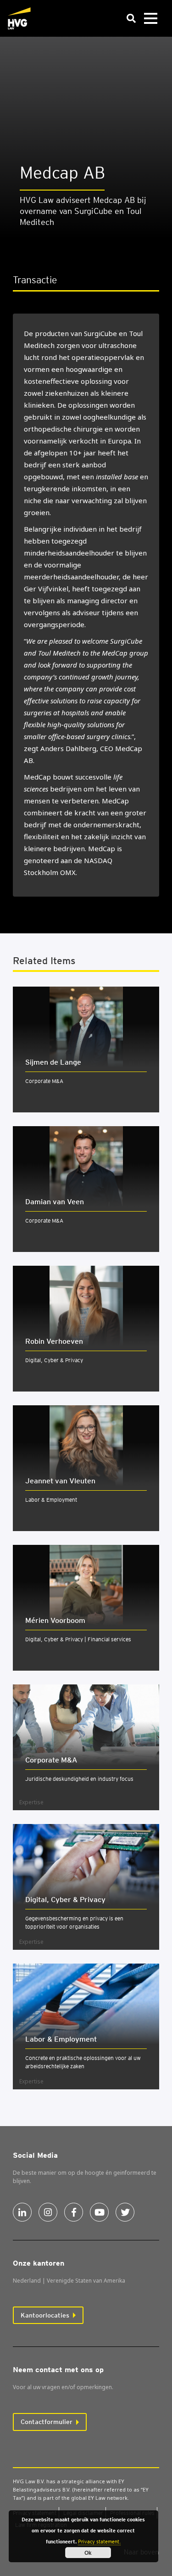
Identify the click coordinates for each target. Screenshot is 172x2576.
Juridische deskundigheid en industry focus (79, 1779)
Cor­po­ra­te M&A (51, 1760)
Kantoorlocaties (45, 2315)
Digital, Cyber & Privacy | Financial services (78, 1639)
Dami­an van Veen (55, 1202)
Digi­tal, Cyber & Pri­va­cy (65, 1900)
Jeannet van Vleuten (60, 1481)
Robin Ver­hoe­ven (54, 1341)
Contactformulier (47, 2422)
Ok (88, 2553)
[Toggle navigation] (150, 19)
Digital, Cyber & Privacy (54, 1360)
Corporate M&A (44, 1081)
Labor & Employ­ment (61, 2039)
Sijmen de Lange (53, 1062)
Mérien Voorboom (55, 1620)
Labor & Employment (51, 1500)
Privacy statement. (99, 2542)
